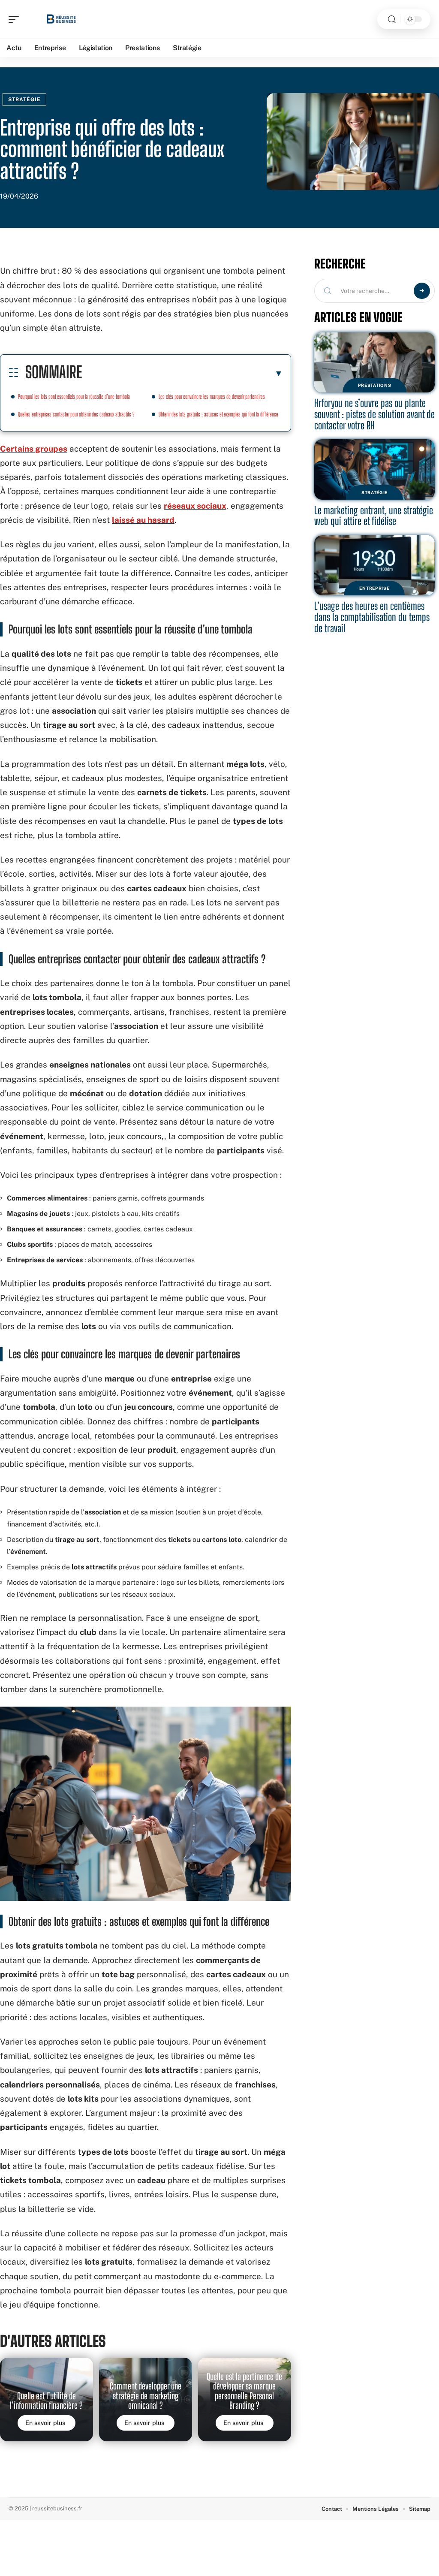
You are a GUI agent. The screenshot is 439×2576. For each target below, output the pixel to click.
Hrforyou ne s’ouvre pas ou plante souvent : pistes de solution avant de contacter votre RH (374, 414)
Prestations (375, 385)
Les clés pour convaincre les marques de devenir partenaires (212, 397)
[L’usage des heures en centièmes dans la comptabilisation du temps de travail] (374, 566)
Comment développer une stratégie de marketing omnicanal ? (146, 2396)
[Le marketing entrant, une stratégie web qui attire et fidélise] (374, 469)
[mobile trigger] (16, 19)
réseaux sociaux (195, 506)
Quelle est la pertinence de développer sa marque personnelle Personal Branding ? (244, 2391)
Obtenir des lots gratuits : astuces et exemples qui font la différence (218, 414)
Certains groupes (34, 449)
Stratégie (24, 100)
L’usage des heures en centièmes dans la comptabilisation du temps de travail (372, 617)
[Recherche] (392, 20)
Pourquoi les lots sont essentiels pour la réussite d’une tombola (74, 397)
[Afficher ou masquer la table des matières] (182, 373)
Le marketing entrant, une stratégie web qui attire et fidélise (374, 516)
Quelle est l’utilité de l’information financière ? (46, 2401)
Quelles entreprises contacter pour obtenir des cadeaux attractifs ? (76, 414)
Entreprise (374, 588)
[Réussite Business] (62, 19)
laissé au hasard (143, 520)
